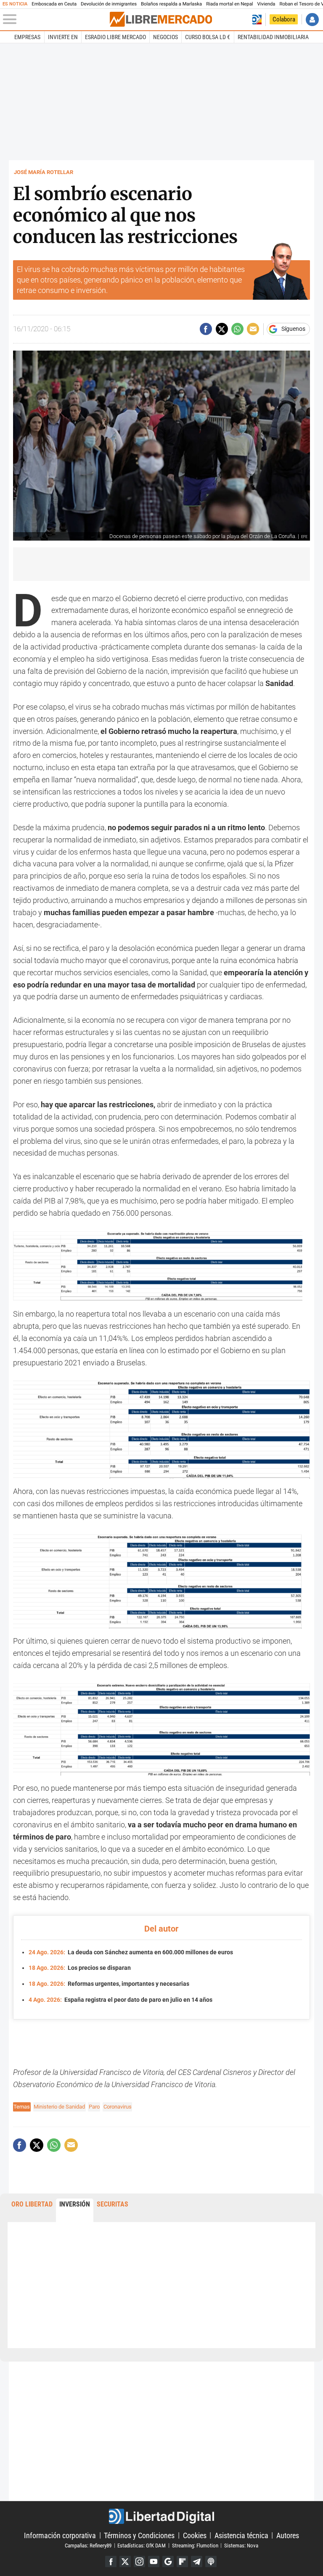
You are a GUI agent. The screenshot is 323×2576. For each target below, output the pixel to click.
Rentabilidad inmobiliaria (273, 37)
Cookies (195, 2535)
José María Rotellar (44, 172)
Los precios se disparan (80, 1968)
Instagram (139, 2561)
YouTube (154, 2561)
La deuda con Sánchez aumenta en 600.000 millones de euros (131, 1952)
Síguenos (293, 329)
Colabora (284, 19)
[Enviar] (237, 329)
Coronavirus (118, 2107)
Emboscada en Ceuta (54, 4)
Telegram (197, 2561)
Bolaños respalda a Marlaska (171, 4)
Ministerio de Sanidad (59, 2107)
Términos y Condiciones (139, 2535)
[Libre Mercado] (161, 19)
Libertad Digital (161, 2516)
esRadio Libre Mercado (115, 37)
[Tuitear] (222, 329)
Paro (94, 2107)
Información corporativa (60, 2535)
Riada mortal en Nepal (229, 4)
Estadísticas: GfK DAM (142, 2545)
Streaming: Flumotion (195, 2545)
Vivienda (266, 4)
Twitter (125, 2561)
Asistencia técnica (241, 2535)
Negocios (165, 37)
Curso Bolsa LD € (208, 37)
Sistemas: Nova (241, 2545)
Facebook (111, 2561)
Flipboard (182, 2561)
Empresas (27, 37)
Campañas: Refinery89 (88, 2545)
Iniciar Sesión (312, 20)
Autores (288, 2535)
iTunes (211, 2561)
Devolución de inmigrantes (109, 4)
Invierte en (63, 37)
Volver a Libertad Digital (257, 20)
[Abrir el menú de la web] (56, 19)
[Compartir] (206, 329)
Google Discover (168, 2561)
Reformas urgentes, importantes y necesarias (109, 1984)
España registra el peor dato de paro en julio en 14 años (120, 2000)
